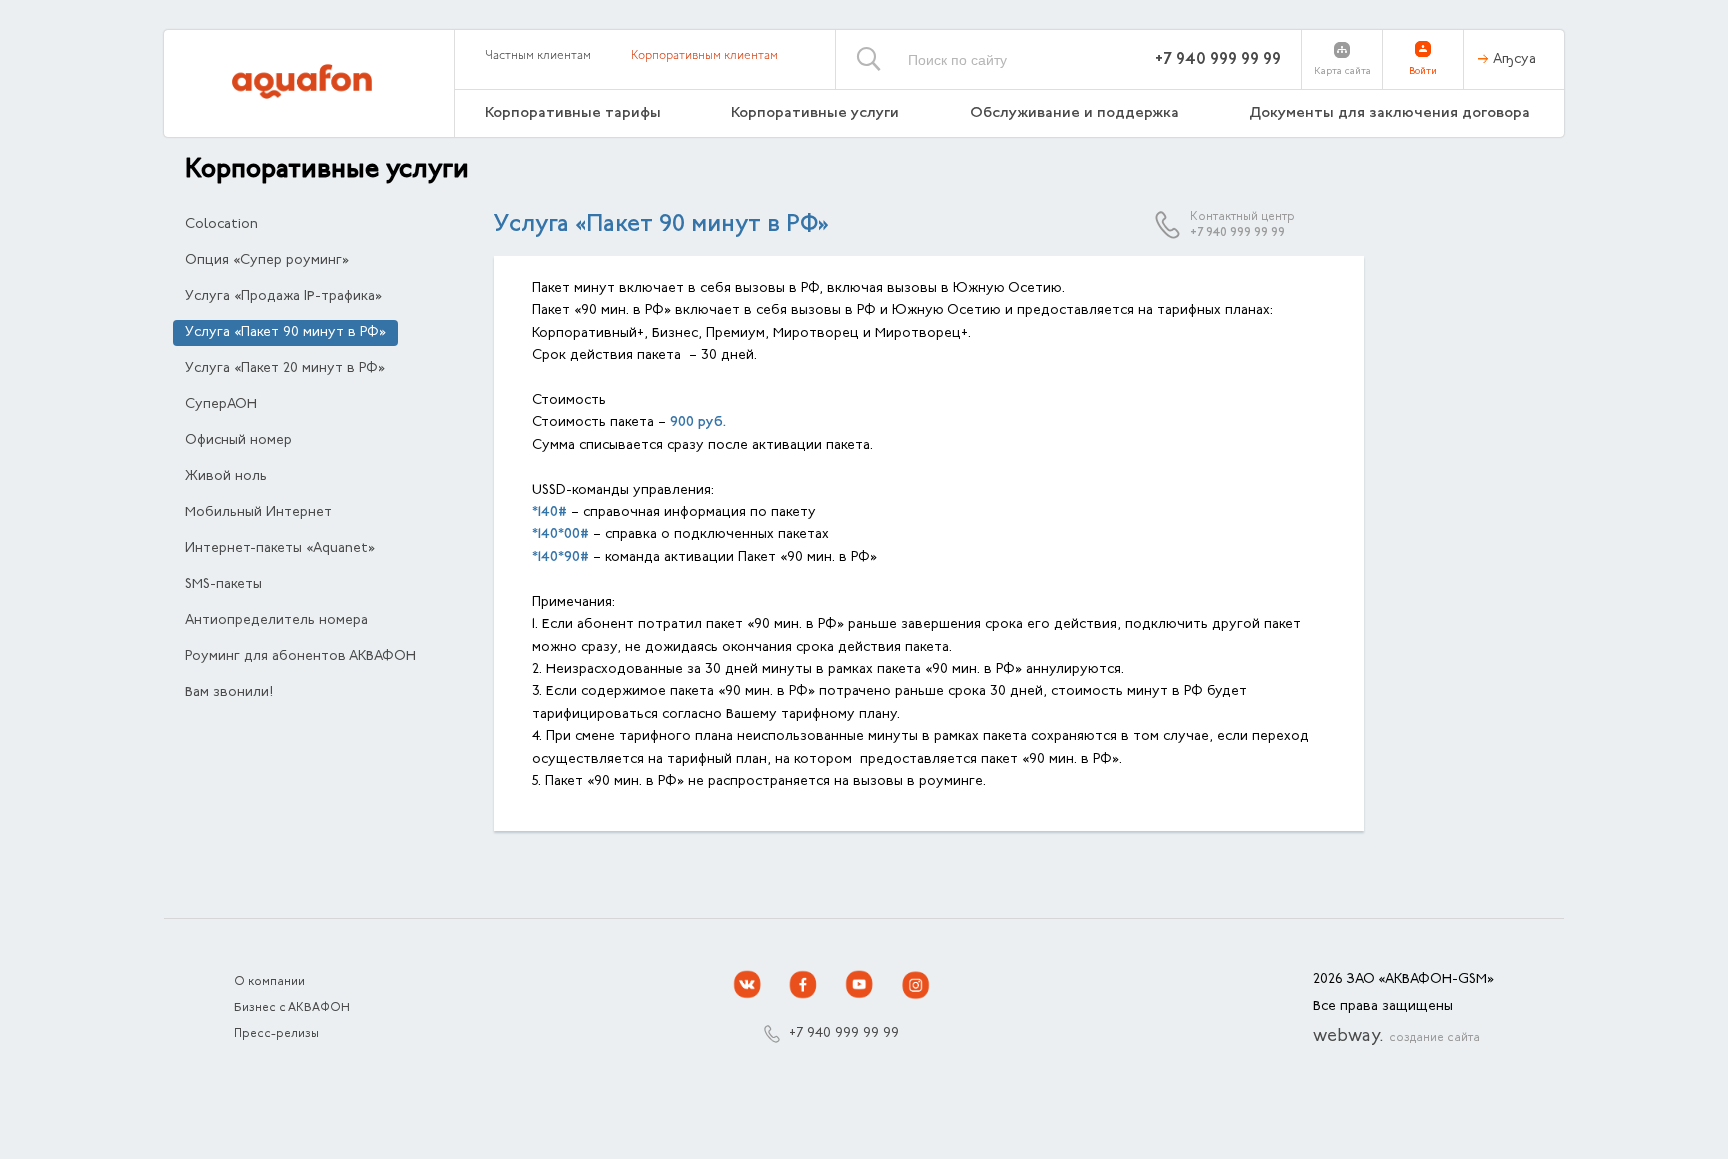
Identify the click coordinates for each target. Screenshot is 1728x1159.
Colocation (221, 225)
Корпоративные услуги (815, 113)
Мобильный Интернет (258, 513)
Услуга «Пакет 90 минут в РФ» (285, 333)
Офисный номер (238, 441)
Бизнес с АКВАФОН (292, 1008)
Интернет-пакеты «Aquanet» (280, 549)
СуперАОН (221, 405)
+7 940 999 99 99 (1218, 60)
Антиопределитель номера (276, 621)
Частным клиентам (538, 56)
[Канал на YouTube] (860, 985)
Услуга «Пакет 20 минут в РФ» (285, 369)
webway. (1396, 1037)
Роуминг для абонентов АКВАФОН (300, 657)
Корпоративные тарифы (573, 113)
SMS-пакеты (223, 585)
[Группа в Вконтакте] (748, 985)
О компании (269, 982)
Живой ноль (226, 477)
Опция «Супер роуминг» (267, 261)
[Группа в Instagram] (916, 985)
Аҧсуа (1514, 60)
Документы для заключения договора (1391, 113)
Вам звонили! (229, 693)
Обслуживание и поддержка (1074, 113)
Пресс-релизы (276, 1034)
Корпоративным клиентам (704, 56)
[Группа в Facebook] (804, 985)
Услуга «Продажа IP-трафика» (283, 297)
